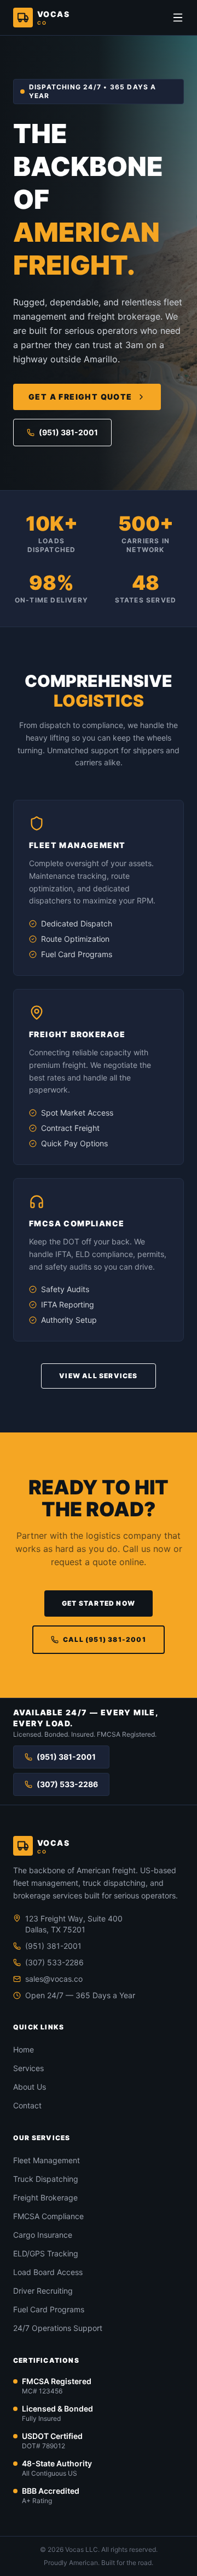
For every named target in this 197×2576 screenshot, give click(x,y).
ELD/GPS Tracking (46, 2253)
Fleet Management (47, 2160)
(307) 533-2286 (67, 1784)
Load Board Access (48, 2272)
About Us (30, 2087)
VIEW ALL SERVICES (98, 1376)
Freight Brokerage (45, 2197)
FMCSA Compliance (48, 2216)
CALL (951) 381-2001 (105, 1639)
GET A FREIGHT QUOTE (80, 397)
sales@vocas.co (54, 1979)
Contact (27, 2105)
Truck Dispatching (46, 2179)
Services (28, 2068)
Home (24, 2049)
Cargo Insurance (43, 2235)
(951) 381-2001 (68, 432)
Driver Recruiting (43, 2291)
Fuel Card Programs (49, 2309)
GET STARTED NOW (99, 1603)
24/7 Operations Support (58, 2328)
